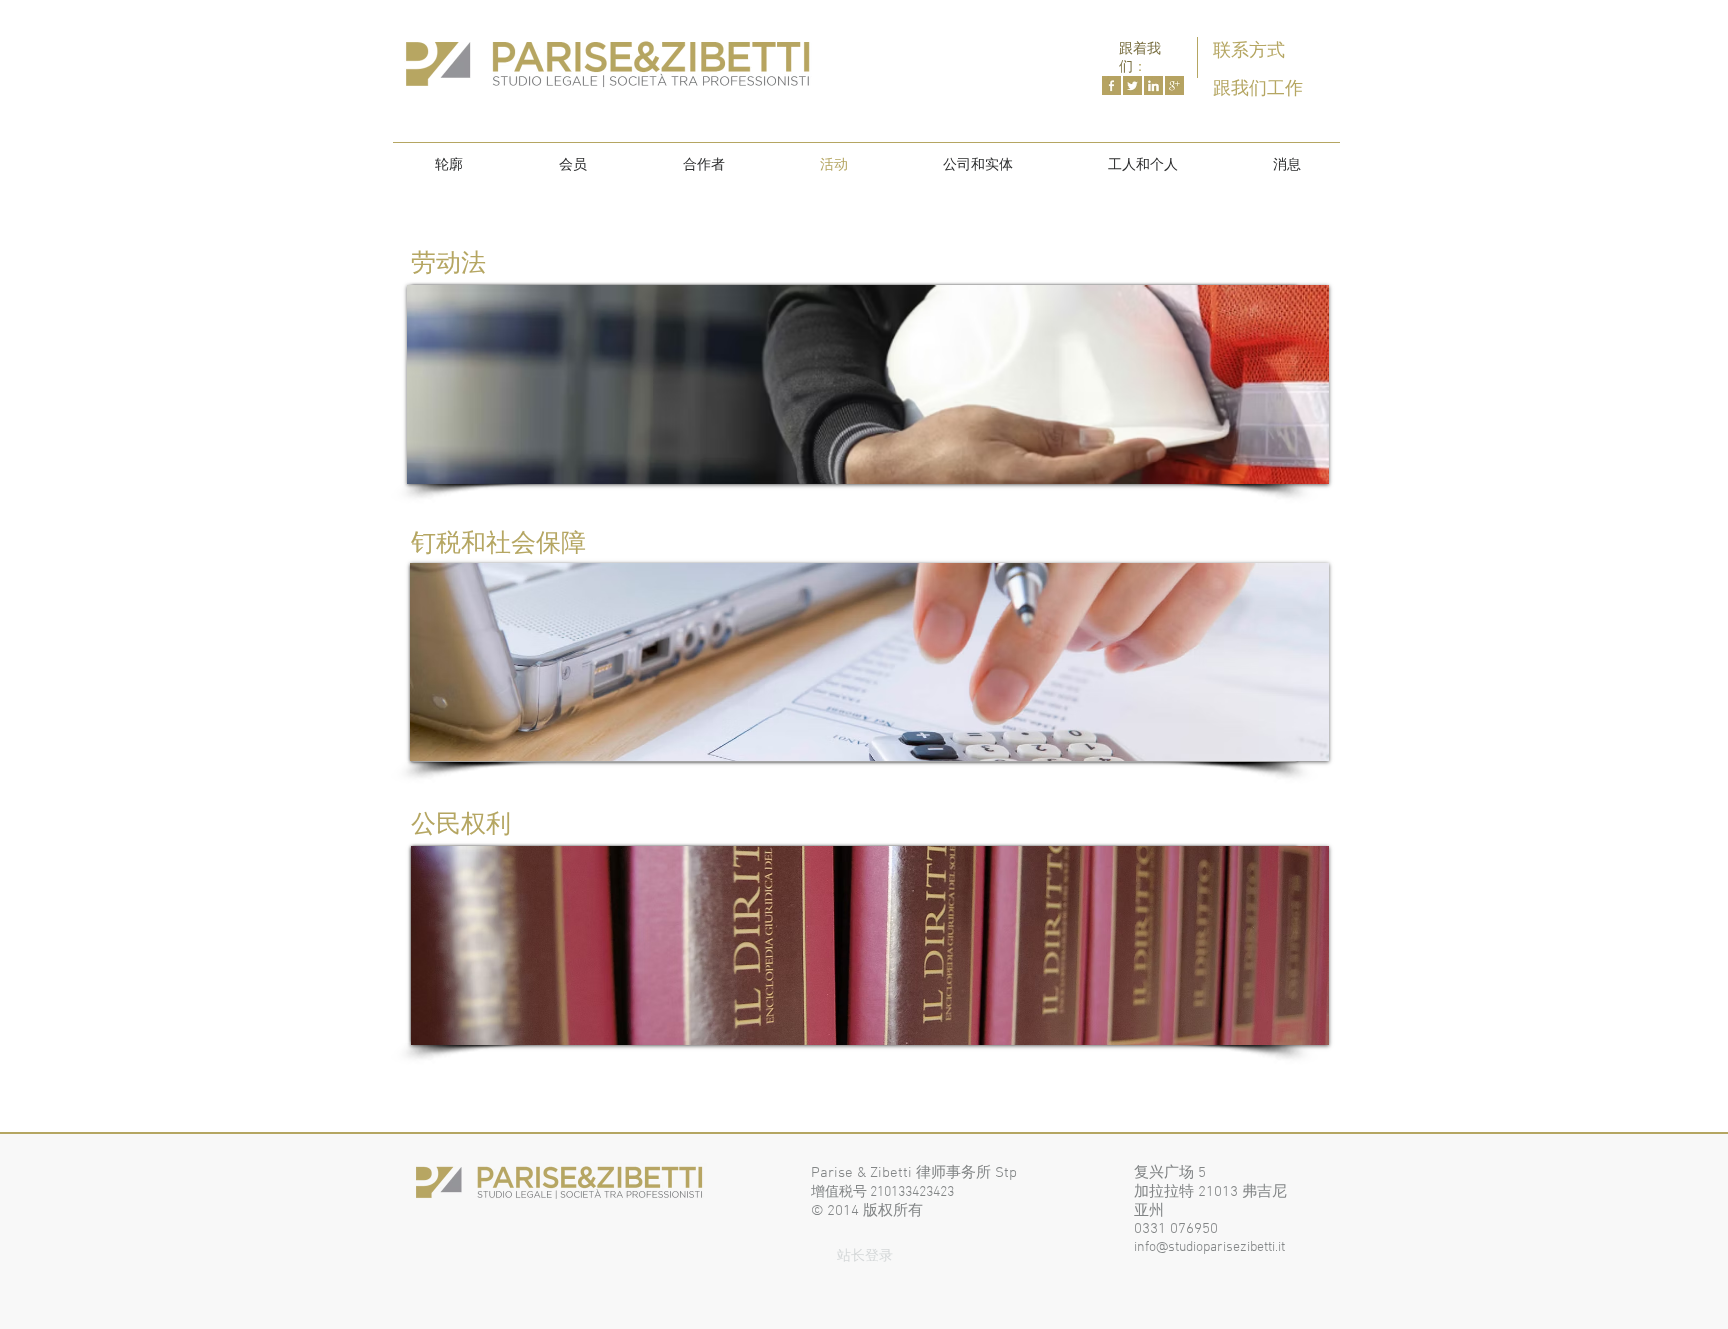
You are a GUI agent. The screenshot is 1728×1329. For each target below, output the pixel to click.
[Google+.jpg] (1174, 85)
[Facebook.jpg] (1111, 85)
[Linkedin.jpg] (1153, 85)
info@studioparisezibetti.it (1209, 1247)
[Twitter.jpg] (1132, 85)
